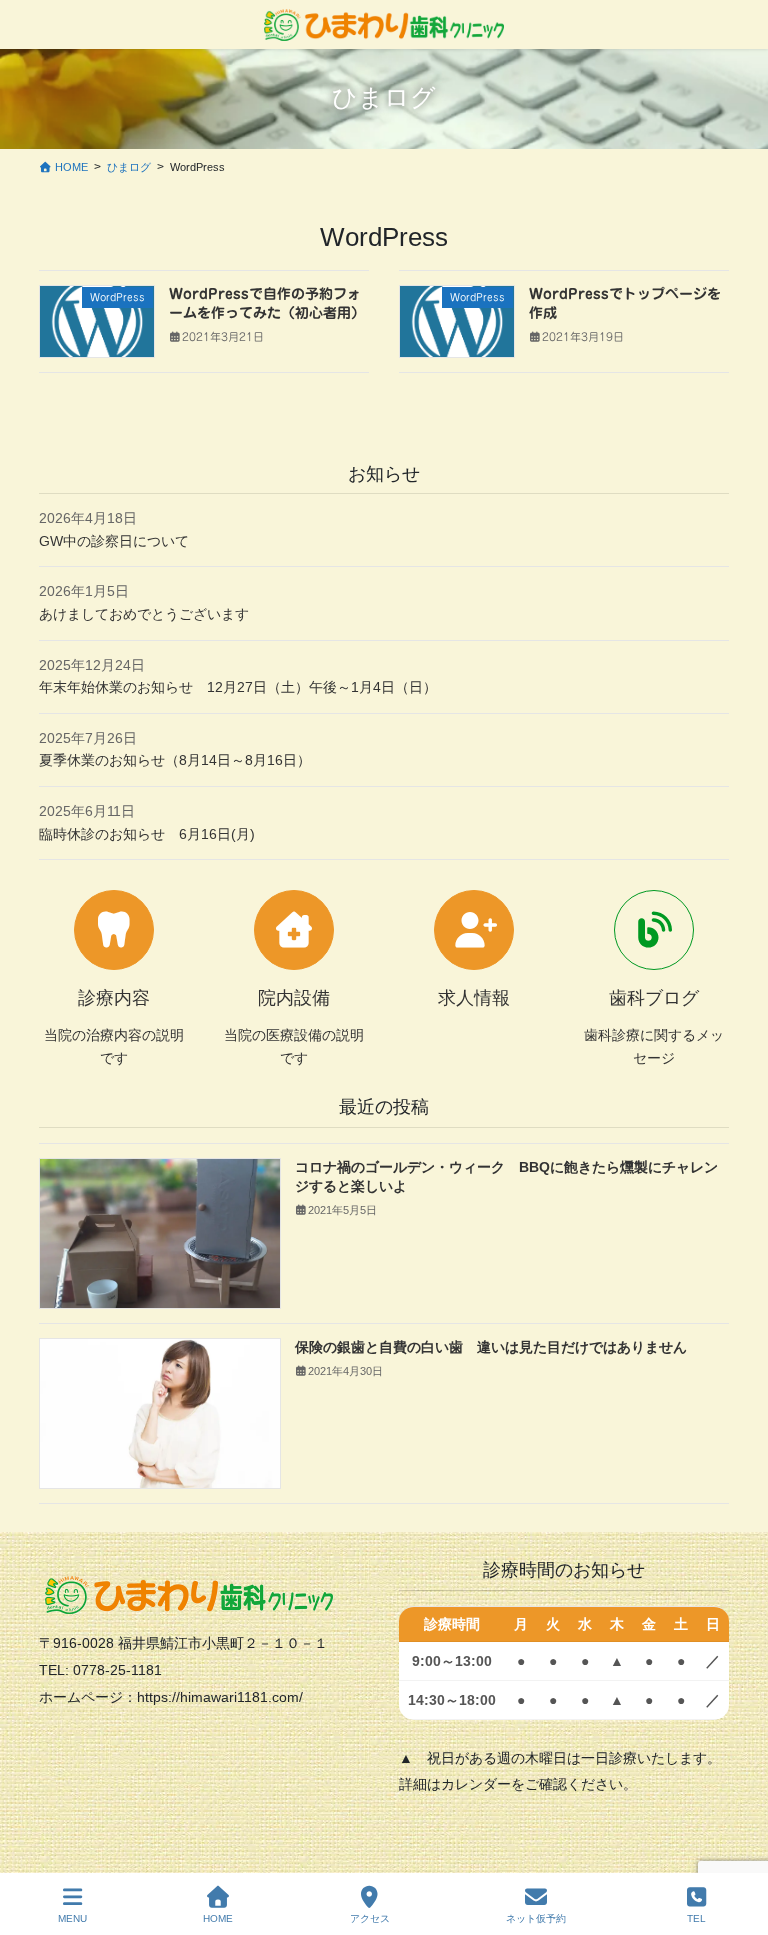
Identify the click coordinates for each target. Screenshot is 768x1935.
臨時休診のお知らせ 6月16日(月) (147, 834)
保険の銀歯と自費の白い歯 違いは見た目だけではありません (491, 1347)
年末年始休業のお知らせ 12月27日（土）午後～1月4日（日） (238, 687)
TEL (696, 1918)
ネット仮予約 (536, 1918)
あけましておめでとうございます (144, 614)
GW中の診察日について (114, 541)
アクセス (370, 1918)
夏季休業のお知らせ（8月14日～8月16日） (175, 760)
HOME (218, 1918)
